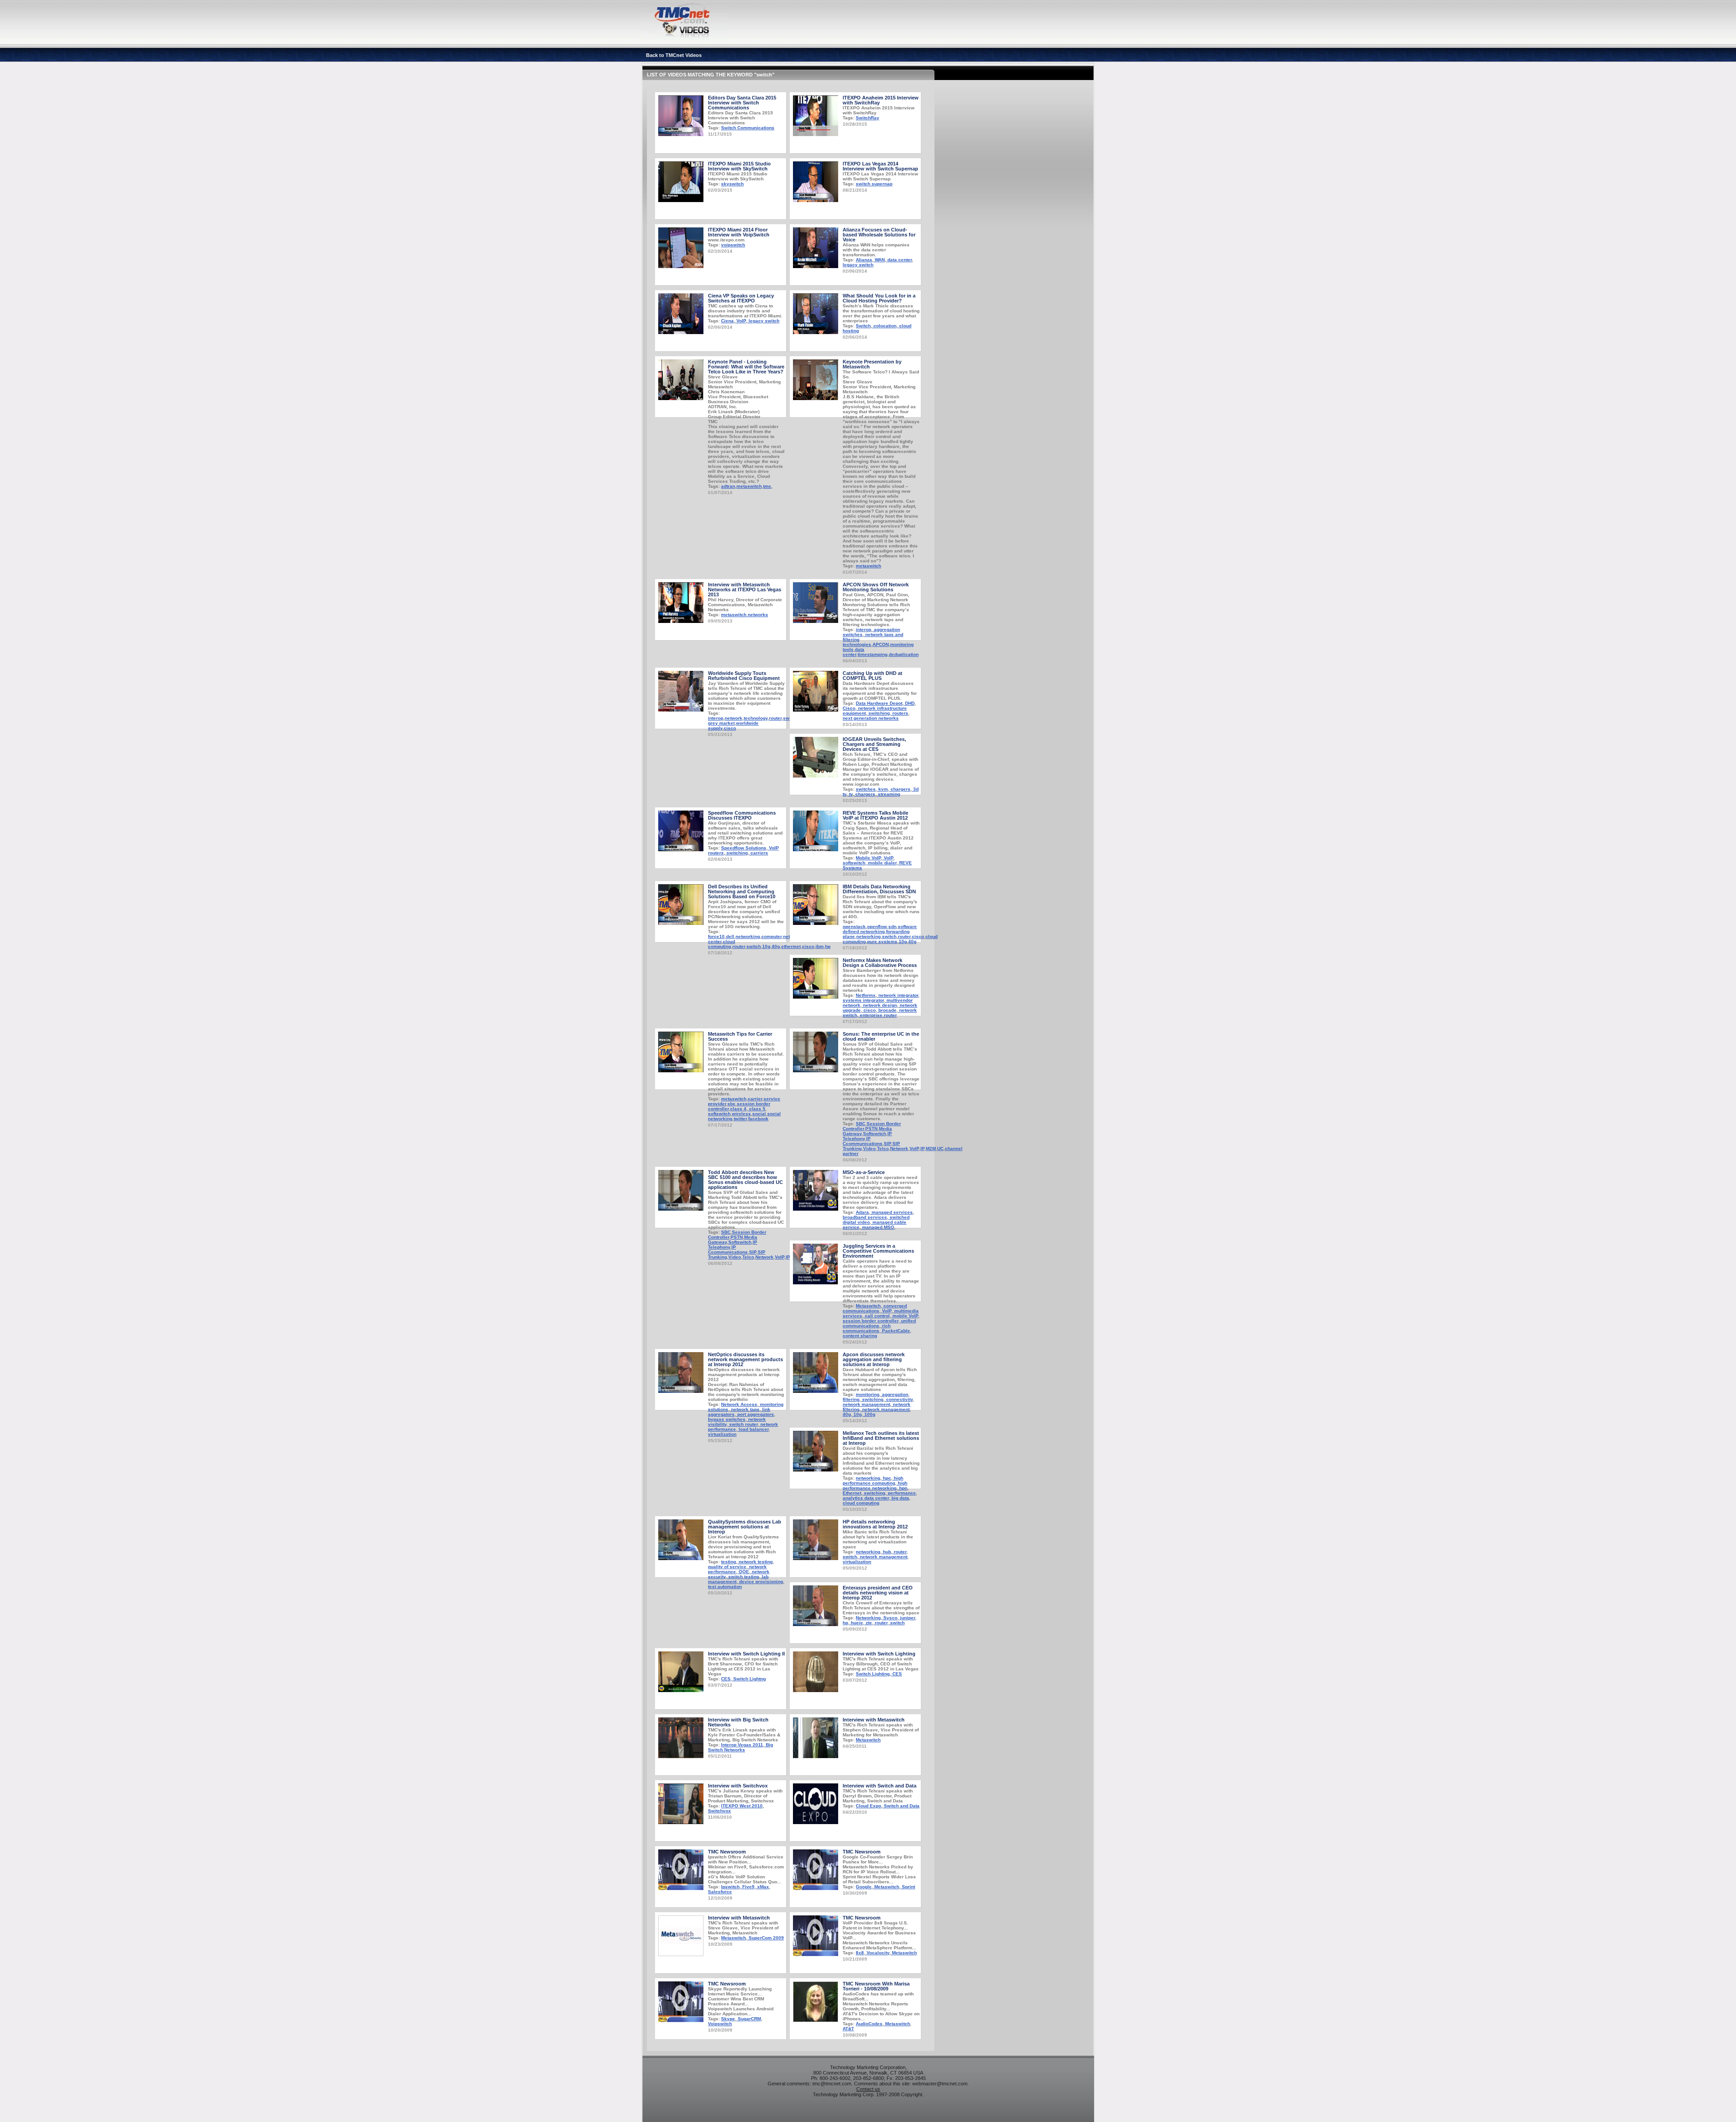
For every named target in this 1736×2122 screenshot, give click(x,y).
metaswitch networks (745, 615)
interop (863, 630)
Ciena (727, 321)
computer (771, 936)
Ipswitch (730, 1887)
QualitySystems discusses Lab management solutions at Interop (745, 1527)
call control (877, 1316)
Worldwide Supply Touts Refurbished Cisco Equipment (744, 676)
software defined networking (880, 929)
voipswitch (733, 245)
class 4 (738, 1109)
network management (866, 1404)
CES (726, 1679)
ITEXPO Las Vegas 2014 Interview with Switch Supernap (880, 166)
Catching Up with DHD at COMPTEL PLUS (873, 676)
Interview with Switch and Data (880, 1786)
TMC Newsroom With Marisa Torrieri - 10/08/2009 (876, 1986)
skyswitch (732, 184)
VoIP (741, 321)
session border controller (870, 1321)
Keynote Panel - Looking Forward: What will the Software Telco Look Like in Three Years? (746, 367)
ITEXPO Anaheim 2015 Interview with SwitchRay (881, 100)
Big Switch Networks (741, 1747)
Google (864, 1887)
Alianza (864, 260)
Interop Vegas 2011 (742, 1745)
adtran (728, 486)
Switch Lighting (873, 1674)
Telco (883, 1148)
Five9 (748, 1887)
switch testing (743, 1577)
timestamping (873, 654)
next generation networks (871, 718)
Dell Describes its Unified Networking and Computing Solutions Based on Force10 (742, 891)
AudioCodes (869, 2024)
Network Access (739, 1404)
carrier (755, 1099)
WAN (879, 260)
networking (748, 936)
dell (730, 936)
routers (900, 713)
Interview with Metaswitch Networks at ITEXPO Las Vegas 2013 (745, 589)
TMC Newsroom (727, 1852)
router (775, 718)
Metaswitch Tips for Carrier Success (740, 1036)
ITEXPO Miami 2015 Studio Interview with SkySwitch (739, 166)
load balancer (753, 1429)
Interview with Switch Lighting (879, 1654)
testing (729, 1562)
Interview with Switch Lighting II (746, 1654)
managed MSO (877, 1227)
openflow (877, 927)
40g (776, 946)
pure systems (882, 941)
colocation (884, 326)
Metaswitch (868, 1306)
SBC (861, 1124)
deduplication (904, 654)
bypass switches (727, 1419)
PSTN (871, 1129)
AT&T (848, 2029)
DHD (909, 703)
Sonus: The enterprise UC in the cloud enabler (881, 1036)
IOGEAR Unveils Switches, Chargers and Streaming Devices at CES (874, 744)
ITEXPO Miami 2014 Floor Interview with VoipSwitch (739, 232)
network (734, 718)
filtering (851, 1399)
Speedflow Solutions (744, 848)
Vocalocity (877, 1953)
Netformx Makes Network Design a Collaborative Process (880, 963)
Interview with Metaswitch (874, 1720)
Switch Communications (748, 128)
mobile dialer (882, 863)
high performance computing (873, 1481)
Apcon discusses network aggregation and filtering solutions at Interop (874, 1359)
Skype (728, 2019)
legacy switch (858, 265)
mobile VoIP (905, 1316)
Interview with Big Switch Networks (738, 1722)
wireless (741, 1114)
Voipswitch (720, 2024)
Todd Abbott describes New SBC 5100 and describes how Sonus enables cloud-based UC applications (745, 1180)
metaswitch (749, 486)
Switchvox (719, 1811)
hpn (903, 1488)
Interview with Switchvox (738, 1786)
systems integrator (863, 1000)
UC (940, 1148)
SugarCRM (749, 2019)
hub (886, 1552)
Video (869, 1148)
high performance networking (875, 1485)
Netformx (866, 995)
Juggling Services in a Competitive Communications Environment (878, 1251)
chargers (900, 789)
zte (868, 1623)
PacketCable (895, 1331)
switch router (743, 1424)
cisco (730, 728)
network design (879, 1005)
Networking (868, 1618)
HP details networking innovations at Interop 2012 (875, 1524)
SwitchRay (868, 118)
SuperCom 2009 (766, 1938)
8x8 (860, 1953)
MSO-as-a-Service (864, 1172)
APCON (881, 644)
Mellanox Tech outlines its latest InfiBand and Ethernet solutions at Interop (881, 1438)
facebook (758, 1119)
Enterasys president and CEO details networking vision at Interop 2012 (878, 1593)
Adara (862, 1212)
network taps (745, 1409)
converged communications (875, 1308)
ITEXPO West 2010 (742, 1806)
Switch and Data (901, 1806)
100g (869, 1414)
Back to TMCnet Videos (674, 55)
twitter (740, 1119)
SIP (887, 1144)
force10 (716, 936)
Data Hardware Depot (879, 703)
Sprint (908, 1887)
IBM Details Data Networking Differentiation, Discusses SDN (879, 889)
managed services (892, 1212)
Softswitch (875, 1134)
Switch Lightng (749, 1679)
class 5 (757, 1109)
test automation (725, 1587)
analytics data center (866, 1498)
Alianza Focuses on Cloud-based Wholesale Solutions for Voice (879, 235)
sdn (892, 927)
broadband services (865, 1217)
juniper (907, 1618)
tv (850, 794)
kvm (882, 789)
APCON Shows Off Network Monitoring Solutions (876, 587)
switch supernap (874, 184)
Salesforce (720, 1892)
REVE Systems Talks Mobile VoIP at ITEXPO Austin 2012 (875, 815)
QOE (743, 1572)
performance (901, 1493)
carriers (759, 853)
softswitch (854, 863)
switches (866, 789)
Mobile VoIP (868, 858)
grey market (721, 723)
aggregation (894, 1394)
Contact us (868, 2089)
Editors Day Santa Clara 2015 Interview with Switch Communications (742, 103)
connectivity (899, 1399)
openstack (854, 927)
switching (878, 713)
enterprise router (878, 1015)
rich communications (867, 1328)
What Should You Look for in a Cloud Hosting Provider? (879, 298)
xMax (762, 1887)
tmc (767, 486)
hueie (856, 1623)
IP (922, 1148)
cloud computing (722, 944)
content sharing (860, 1336)
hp (845, 1623)
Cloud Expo (868, 1806)
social (759, 1114)
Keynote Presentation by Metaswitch (872, 364)
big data (900, 1498)
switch (754, 946)
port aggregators (755, 1414)
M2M (931, 1148)
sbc (731, 1104)
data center (899, 260)
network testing (755, 1562)
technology (756, 718)
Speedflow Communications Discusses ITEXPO (742, 815)
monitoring (868, 1394)
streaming (888, 794)
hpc (886, 1478)
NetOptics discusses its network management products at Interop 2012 (745, 1359)
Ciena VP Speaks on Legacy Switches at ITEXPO (741, 298)
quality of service (727, 1567)
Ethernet (852, 1493)
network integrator (898, 995)
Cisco (849, 708)
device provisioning (760, 1582)
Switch (863, 326)
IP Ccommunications (863, 1141)
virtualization (722, 1434)
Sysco (890, 1618)
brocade (887, 1010)
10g (766, 946)
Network (899, 1148)
